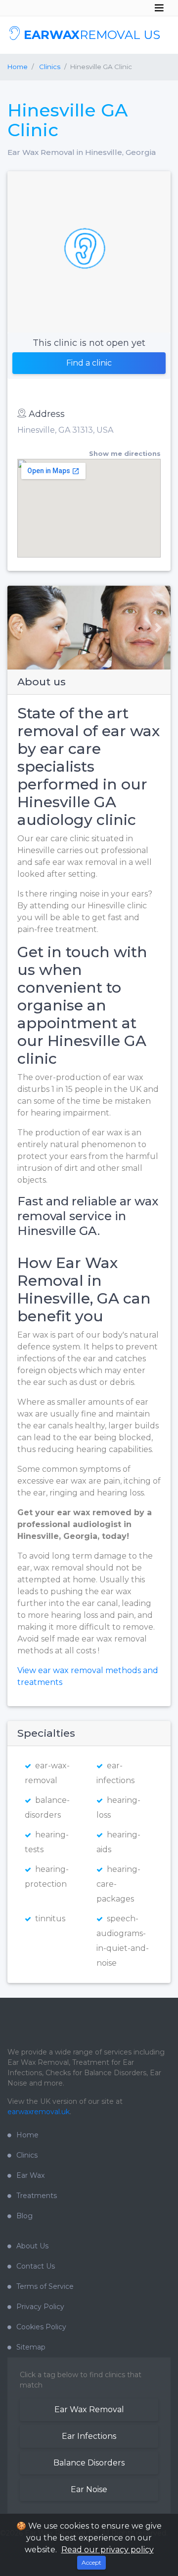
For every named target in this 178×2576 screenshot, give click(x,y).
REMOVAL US (92, 35)
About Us (32, 2246)
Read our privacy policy (108, 2550)
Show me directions (125, 454)
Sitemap (31, 2347)
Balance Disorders (89, 2463)
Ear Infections (89, 2436)
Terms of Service (45, 2286)
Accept (91, 2562)
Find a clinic (89, 363)
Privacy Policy (40, 2307)
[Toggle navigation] (159, 8)
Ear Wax (30, 2175)
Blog (24, 2216)
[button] (16, 628)
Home (18, 67)
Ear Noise (89, 2489)
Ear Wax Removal (89, 2409)
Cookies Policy (41, 2327)
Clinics (27, 2155)
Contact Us (36, 2266)
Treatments (37, 2196)
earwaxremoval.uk (39, 2112)
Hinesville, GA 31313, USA (65, 430)
